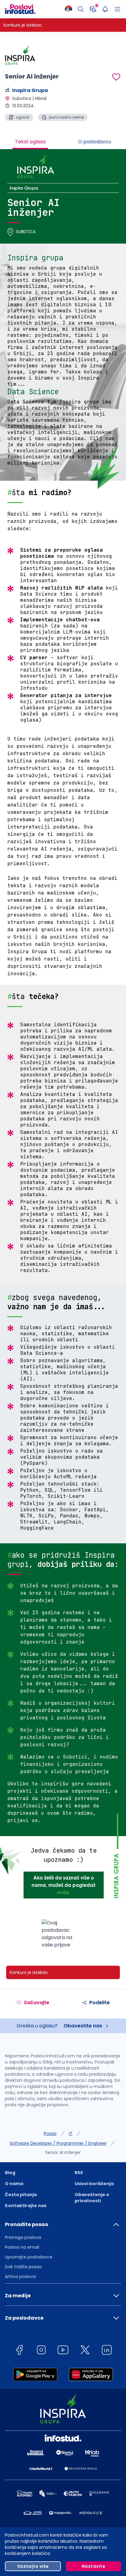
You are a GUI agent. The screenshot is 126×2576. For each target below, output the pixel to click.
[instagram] (41, 2351)
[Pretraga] (81, 9)
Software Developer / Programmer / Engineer (58, 2143)
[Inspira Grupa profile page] (20, 55)
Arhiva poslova (20, 2277)
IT (71, 2133)
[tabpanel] (63, 1054)
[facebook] (19, 2351)
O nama (14, 2184)
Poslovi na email (22, 2247)
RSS (79, 2173)
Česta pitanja (21, 2195)
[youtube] (63, 2351)
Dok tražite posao (23, 2267)
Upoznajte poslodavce (29, 2257)
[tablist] (63, 142)
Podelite (100, 2003)
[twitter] (85, 2351)
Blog (10, 2173)
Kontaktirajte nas (26, 2206)
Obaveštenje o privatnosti (92, 2198)
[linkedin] (107, 2351)
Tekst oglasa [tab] (30, 142)
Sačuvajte (37, 2003)
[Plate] (93, 9)
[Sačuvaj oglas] (116, 77)
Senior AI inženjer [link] (63, 2152)
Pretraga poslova (23, 2237)
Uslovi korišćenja (94, 2184)
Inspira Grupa (30, 90)
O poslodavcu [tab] (94, 142)
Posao (50, 2133)
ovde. (64, 1892)
